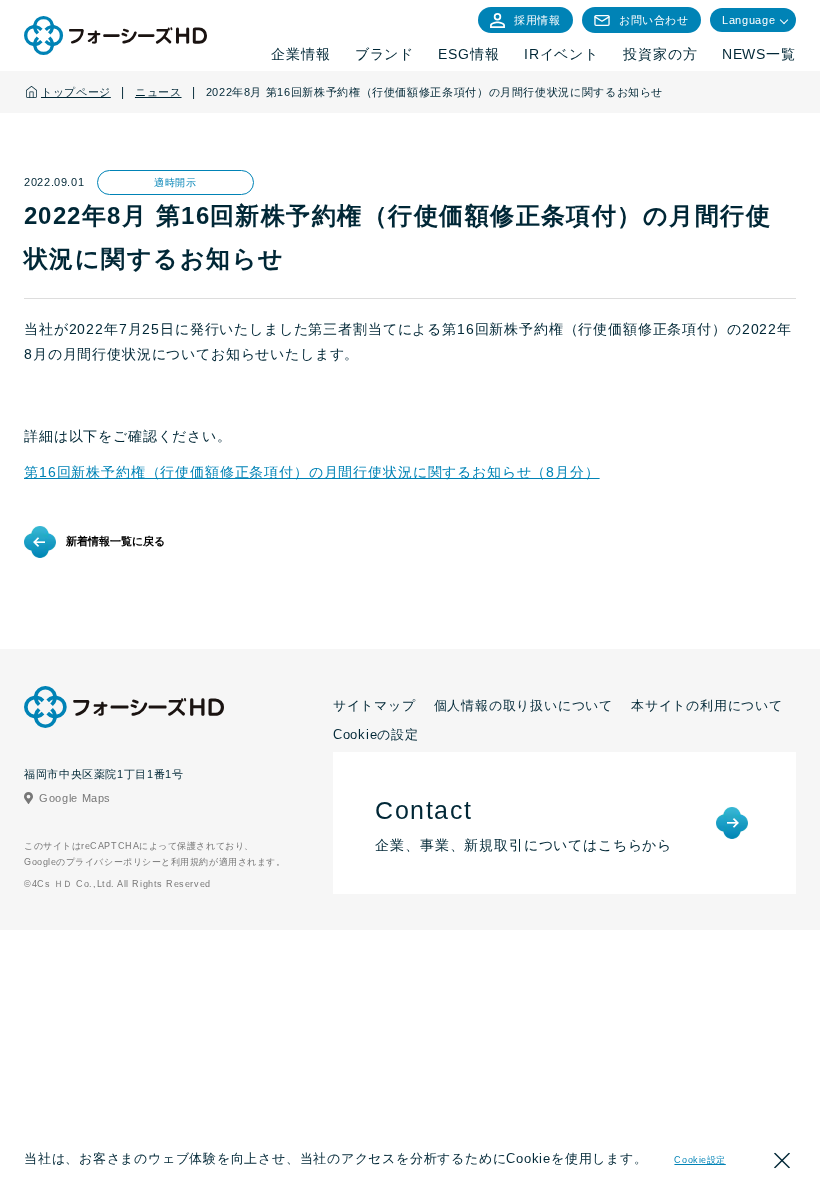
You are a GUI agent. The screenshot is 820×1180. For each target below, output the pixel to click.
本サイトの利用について (707, 705)
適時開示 (175, 182)
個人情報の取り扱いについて (523, 705)
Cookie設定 (699, 1160)
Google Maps (75, 798)
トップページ (76, 92)
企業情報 (300, 54)
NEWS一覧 (759, 54)
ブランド (384, 54)
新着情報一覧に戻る (115, 541)
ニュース (158, 92)
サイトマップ (374, 705)
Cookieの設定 (376, 734)
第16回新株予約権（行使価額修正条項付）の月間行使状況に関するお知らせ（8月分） (312, 472)
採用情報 (537, 20)
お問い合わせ (654, 20)
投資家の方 (660, 54)
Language (748, 20)
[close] (782, 1163)
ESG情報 (468, 54)
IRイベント (561, 54)
